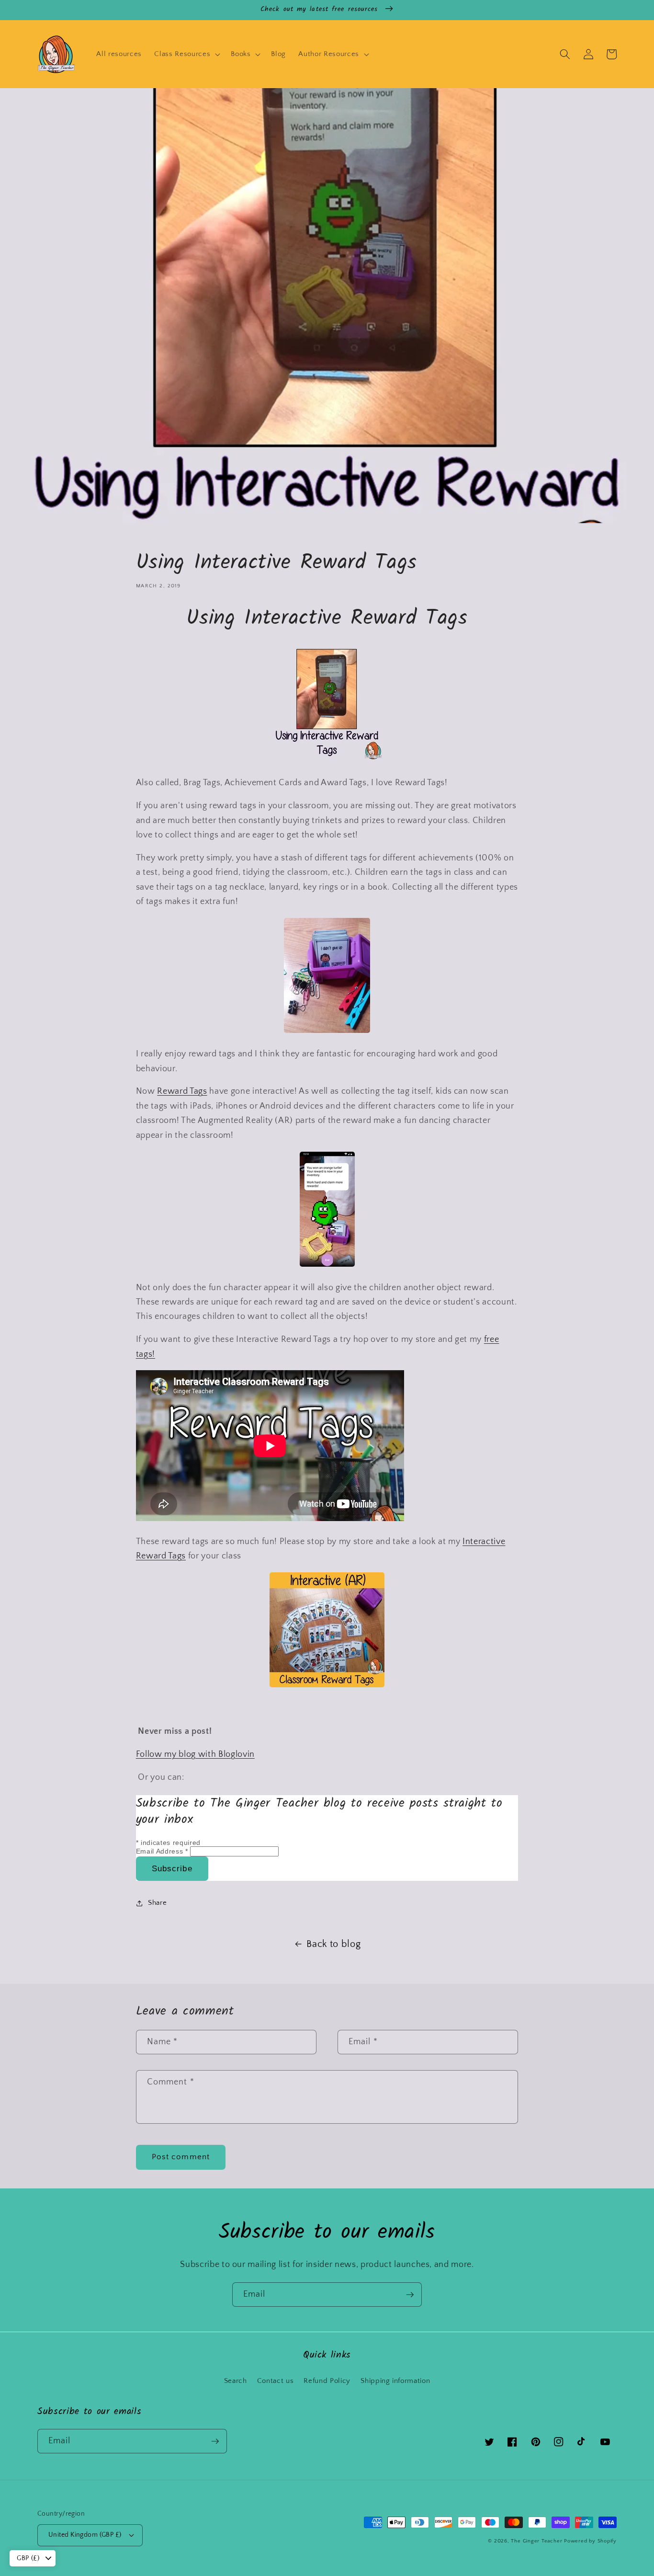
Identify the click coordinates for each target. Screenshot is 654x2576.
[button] (186, 54)
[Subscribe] (410, 2295)
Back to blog (333, 1944)
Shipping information (395, 2381)
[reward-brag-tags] (327, 760)
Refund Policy (327, 2381)
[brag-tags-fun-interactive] (327, 1265)
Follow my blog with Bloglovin (195, 1754)
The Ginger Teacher (536, 2541)
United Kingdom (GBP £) (85, 2535)
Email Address (162, 1851)
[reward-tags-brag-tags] (327, 1685)
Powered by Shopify (590, 2541)
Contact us (276, 2381)
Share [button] (157, 1903)
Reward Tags (182, 1091)
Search (236, 2381)
